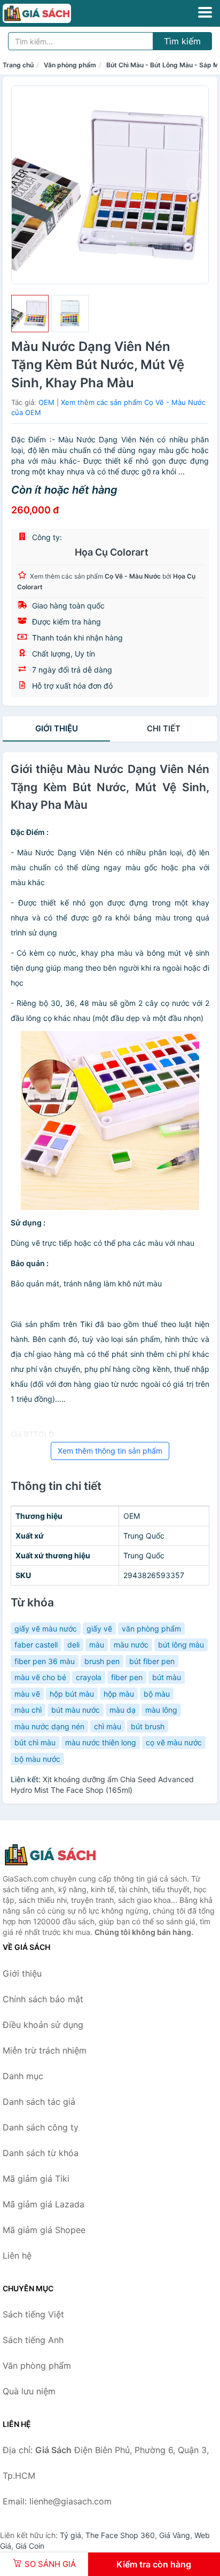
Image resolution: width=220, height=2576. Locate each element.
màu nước (131, 1645)
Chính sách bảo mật (43, 1999)
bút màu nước (76, 1710)
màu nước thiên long (101, 1742)
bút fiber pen (152, 1661)
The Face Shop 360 (120, 2535)
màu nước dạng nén (49, 1726)
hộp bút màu (72, 1694)
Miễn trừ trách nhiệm (45, 2050)
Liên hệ (17, 2255)
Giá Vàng (175, 2535)
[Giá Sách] (56, 1855)
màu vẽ (27, 1694)
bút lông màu (181, 1645)
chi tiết (164, 728)
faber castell (36, 1645)
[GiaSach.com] (50, 13)
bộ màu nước (37, 1759)
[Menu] (205, 12)
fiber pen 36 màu (45, 1661)
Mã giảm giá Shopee (44, 2230)
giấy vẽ (99, 1629)
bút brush (148, 1726)
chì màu (108, 1726)
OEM (46, 402)
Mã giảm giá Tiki (36, 2179)
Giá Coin (30, 2546)
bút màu (167, 1677)
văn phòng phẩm (151, 1629)
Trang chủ (18, 65)
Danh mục (23, 2076)
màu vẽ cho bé (40, 1677)
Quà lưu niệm (29, 2391)
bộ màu (157, 1694)
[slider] (30, 314)
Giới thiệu (57, 728)
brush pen (102, 1661)
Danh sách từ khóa (41, 2153)
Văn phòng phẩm (70, 65)
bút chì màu (35, 1742)
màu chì (28, 1710)
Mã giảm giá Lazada (44, 2204)
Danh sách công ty (41, 2127)
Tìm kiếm (182, 41)
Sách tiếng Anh (33, 2340)
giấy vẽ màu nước (46, 1629)
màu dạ (123, 1710)
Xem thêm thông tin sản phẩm (110, 1451)
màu (97, 1645)
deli (73, 1645)
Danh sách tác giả (39, 2102)
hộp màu (119, 1694)
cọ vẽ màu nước (174, 1742)
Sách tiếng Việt (33, 2314)
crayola (89, 1677)
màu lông (161, 1710)
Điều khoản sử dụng (43, 2025)
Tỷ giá (70, 2535)
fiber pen (127, 1677)
